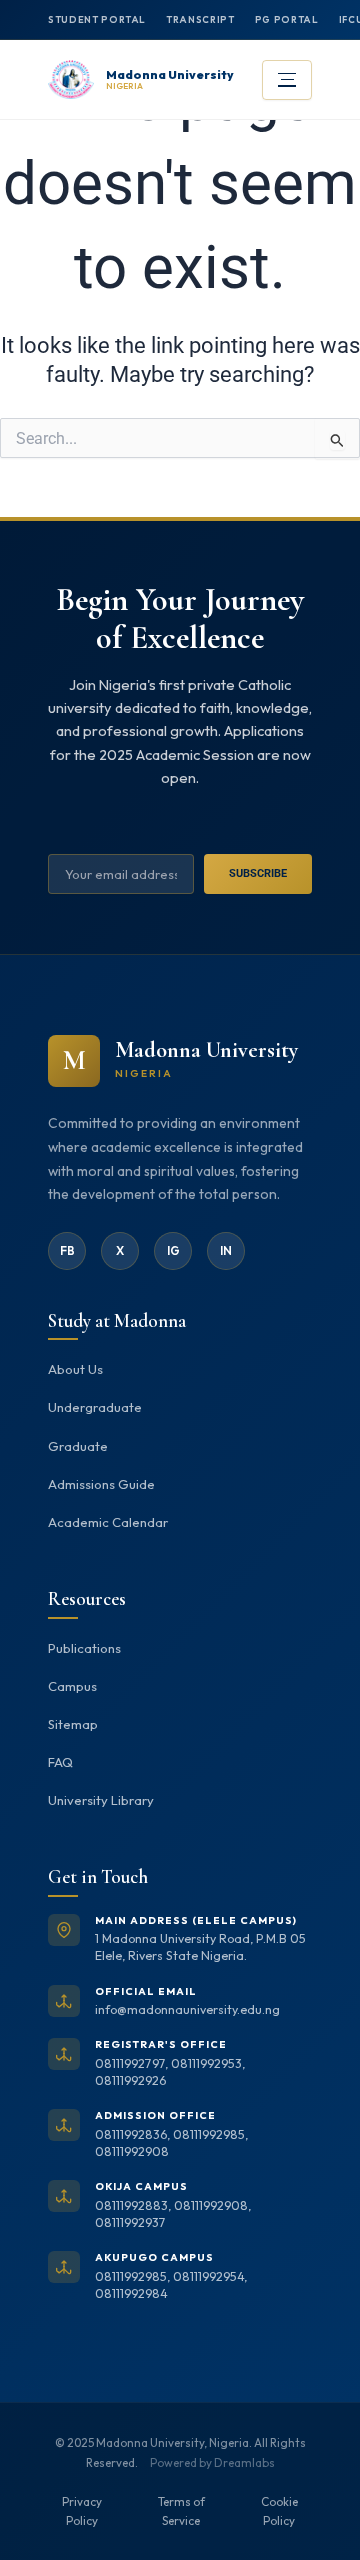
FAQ (60, 1762)
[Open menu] (287, 80)
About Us (75, 1369)
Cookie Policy (279, 2511)
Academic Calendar (108, 1522)
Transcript (200, 19)
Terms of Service (181, 2511)
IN (226, 1250)
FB (67, 1250)
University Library (101, 1800)
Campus (72, 1686)
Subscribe (258, 873)
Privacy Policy (82, 2511)
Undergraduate (95, 1407)
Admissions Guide (101, 1484)
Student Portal (97, 19)
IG (173, 1250)
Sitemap (73, 1724)
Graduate (78, 1446)
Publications (84, 1648)
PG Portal (287, 19)
